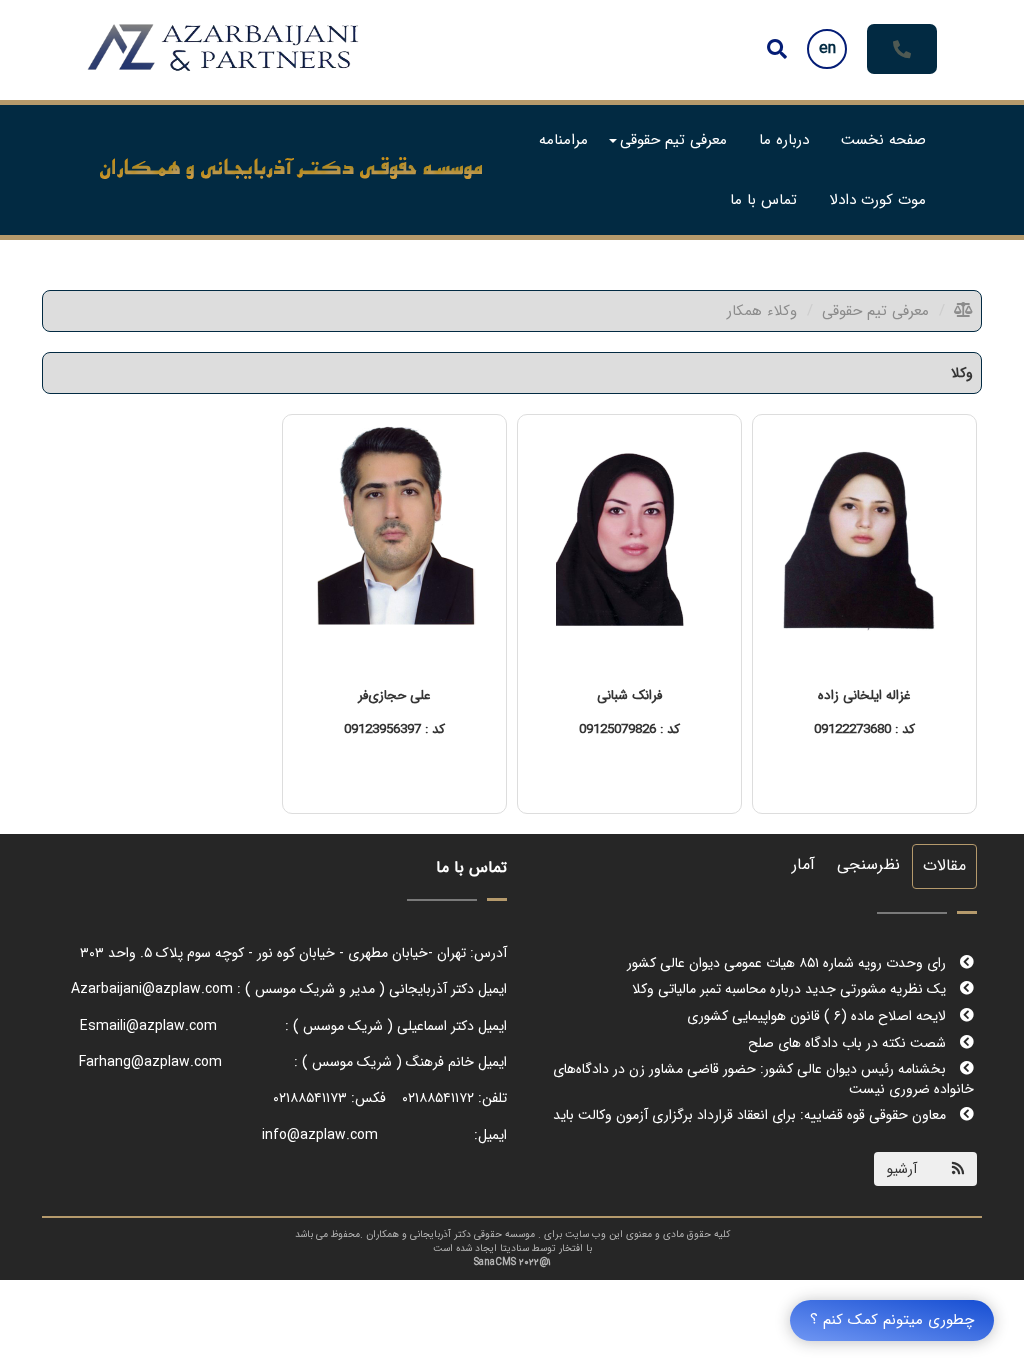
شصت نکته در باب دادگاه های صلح (849, 1020)
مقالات (944, 865)
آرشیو (902, 1169)
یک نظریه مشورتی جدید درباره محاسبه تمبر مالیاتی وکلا (791, 966)
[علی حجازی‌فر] (394, 536)
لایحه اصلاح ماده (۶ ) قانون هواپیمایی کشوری (818, 993)
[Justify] (777, 49)
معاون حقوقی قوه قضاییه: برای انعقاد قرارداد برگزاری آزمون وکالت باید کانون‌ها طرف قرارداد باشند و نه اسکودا (763, 1102)
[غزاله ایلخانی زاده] (864, 536)
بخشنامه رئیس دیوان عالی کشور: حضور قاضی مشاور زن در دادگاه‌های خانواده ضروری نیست (763, 1056)
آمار (803, 864)
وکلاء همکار (762, 311)
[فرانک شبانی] (629, 536)
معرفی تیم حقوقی (875, 311)
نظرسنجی (868, 864)
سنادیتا (514, 1248)
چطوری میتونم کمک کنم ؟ (892, 1320)
